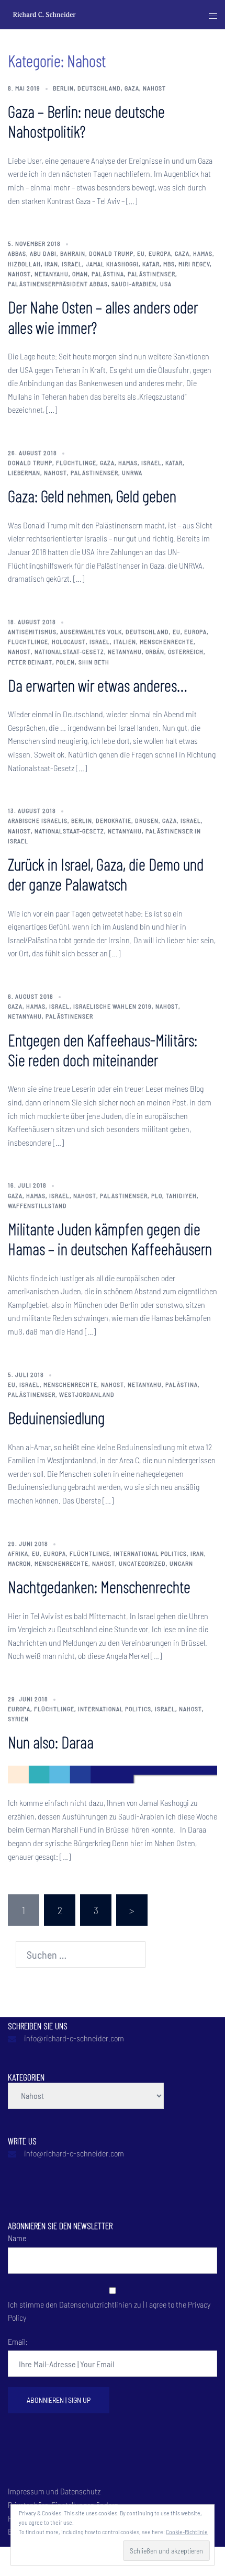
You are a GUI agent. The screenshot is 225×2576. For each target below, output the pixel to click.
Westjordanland (87, 1394)
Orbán (155, 651)
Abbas (17, 253)
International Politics (150, 1553)
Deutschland (99, 88)
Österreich (186, 651)
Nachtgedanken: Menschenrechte (99, 1586)
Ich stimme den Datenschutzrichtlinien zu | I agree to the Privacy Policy (109, 2311)
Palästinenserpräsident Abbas (58, 284)
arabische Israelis (38, 820)
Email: (18, 2341)
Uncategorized (142, 1563)
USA (166, 284)
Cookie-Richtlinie (187, 2532)
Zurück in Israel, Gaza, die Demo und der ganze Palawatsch (106, 874)
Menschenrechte (167, 641)
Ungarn (181, 1563)
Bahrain (73, 253)
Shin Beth (94, 662)
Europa (160, 253)
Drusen (147, 820)
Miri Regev (194, 264)
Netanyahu (52, 274)
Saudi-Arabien (134, 284)
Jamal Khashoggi (112, 264)
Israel (72, 264)
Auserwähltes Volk (91, 631)
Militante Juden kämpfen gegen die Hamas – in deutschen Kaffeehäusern (110, 1238)
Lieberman (24, 472)
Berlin (63, 88)
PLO (157, 1195)
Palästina (108, 274)
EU (141, 253)
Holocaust (69, 641)
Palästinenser (151, 274)
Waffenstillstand (37, 1205)
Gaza (132, 88)
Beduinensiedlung (56, 1417)
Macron (19, 1563)
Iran (51, 264)
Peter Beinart (30, 662)
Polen (65, 662)
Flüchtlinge (76, 462)
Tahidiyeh (181, 1195)
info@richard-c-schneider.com (74, 2038)
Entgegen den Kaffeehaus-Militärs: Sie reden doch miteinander (103, 1049)
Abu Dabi (43, 253)
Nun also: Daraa (51, 1742)
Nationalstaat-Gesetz (69, 651)
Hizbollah (24, 264)
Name (17, 2238)
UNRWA (132, 472)
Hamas (203, 253)
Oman (80, 274)
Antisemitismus (32, 631)
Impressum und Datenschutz (54, 2491)
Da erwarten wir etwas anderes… (97, 685)
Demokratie (114, 820)
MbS (169, 264)
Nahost (154, 88)
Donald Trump (111, 253)
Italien (125, 641)
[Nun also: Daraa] (113, 1773)
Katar (151, 264)
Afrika (18, 1553)
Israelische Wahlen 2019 (113, 1006)
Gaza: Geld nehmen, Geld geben (92, 495)
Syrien (18, 1719)
